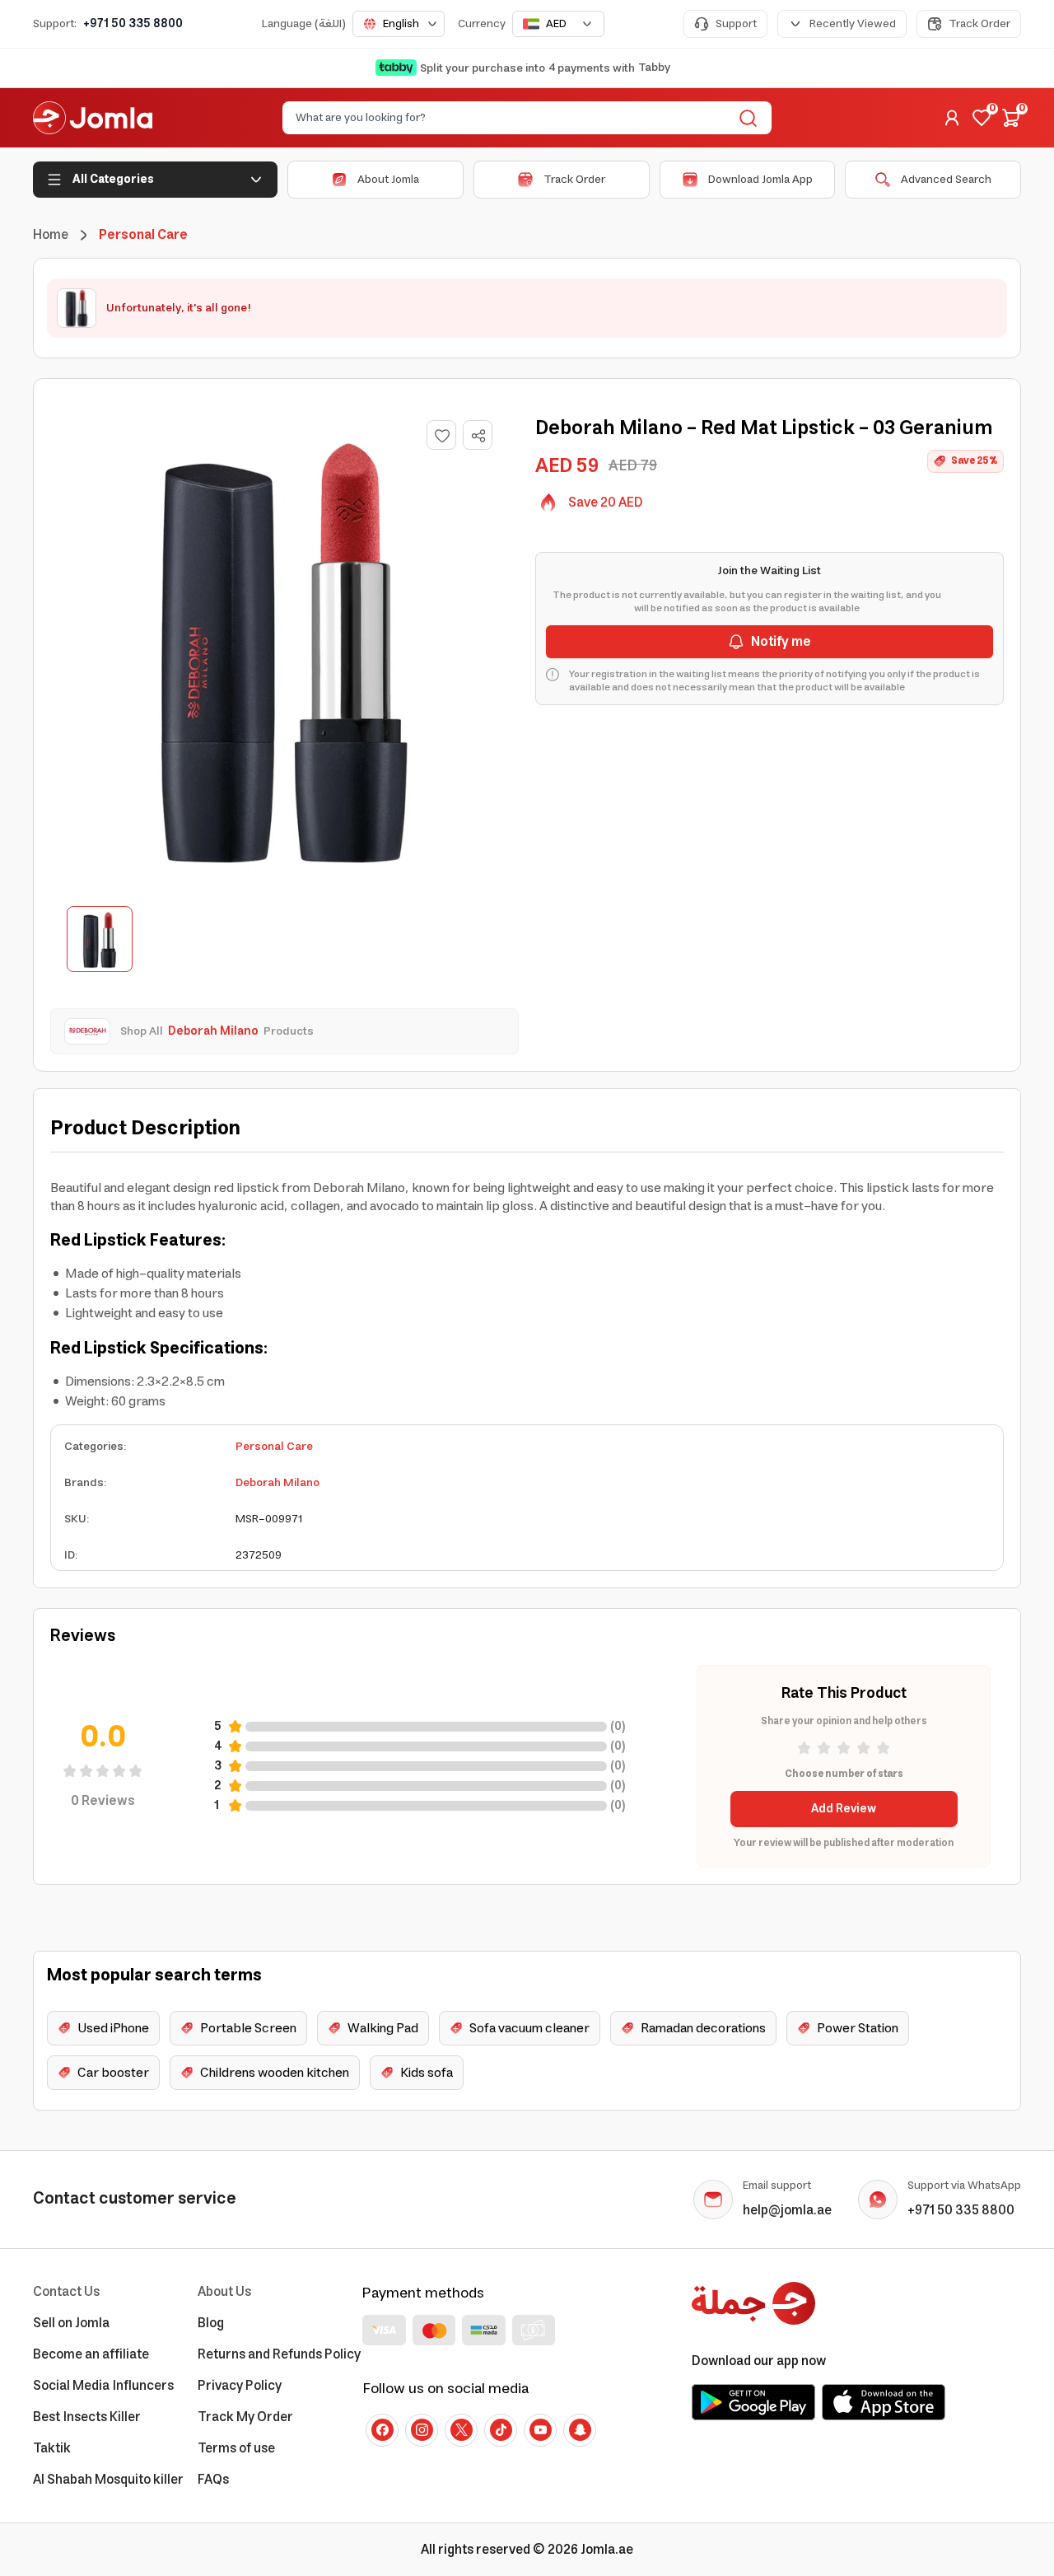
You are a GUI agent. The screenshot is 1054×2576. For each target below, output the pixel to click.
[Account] (952, 118)
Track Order (979, 24)
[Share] (478, 436)
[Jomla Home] (93, 118)
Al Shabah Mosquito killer (108, 2480)
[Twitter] (461, 2430)
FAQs (213, 2480)
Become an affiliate (91, 2354)
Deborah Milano (277, 1483)
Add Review (844, 1809)
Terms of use (236, 2448)
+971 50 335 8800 (133, 24)
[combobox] (399, 24)
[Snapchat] (580, 2430)
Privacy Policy (240, 2386)
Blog (211, 2323)
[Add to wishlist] (441, 435)
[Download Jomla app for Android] (753, 2402)
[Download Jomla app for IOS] (884, 2402)
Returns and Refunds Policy (279, 2354)
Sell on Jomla (71, 2323)
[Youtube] (540, 2430)
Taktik (52, 2448)
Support (736, 24)
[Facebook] (382, 2430)
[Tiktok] (501, 2430)
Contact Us (66, 2292)
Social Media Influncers (103, 2386)
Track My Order (245, 2417)
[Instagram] (422, 2430)
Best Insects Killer (87, 2417)
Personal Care (274, 1447)
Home (51, 235)
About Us (224, 2292)
